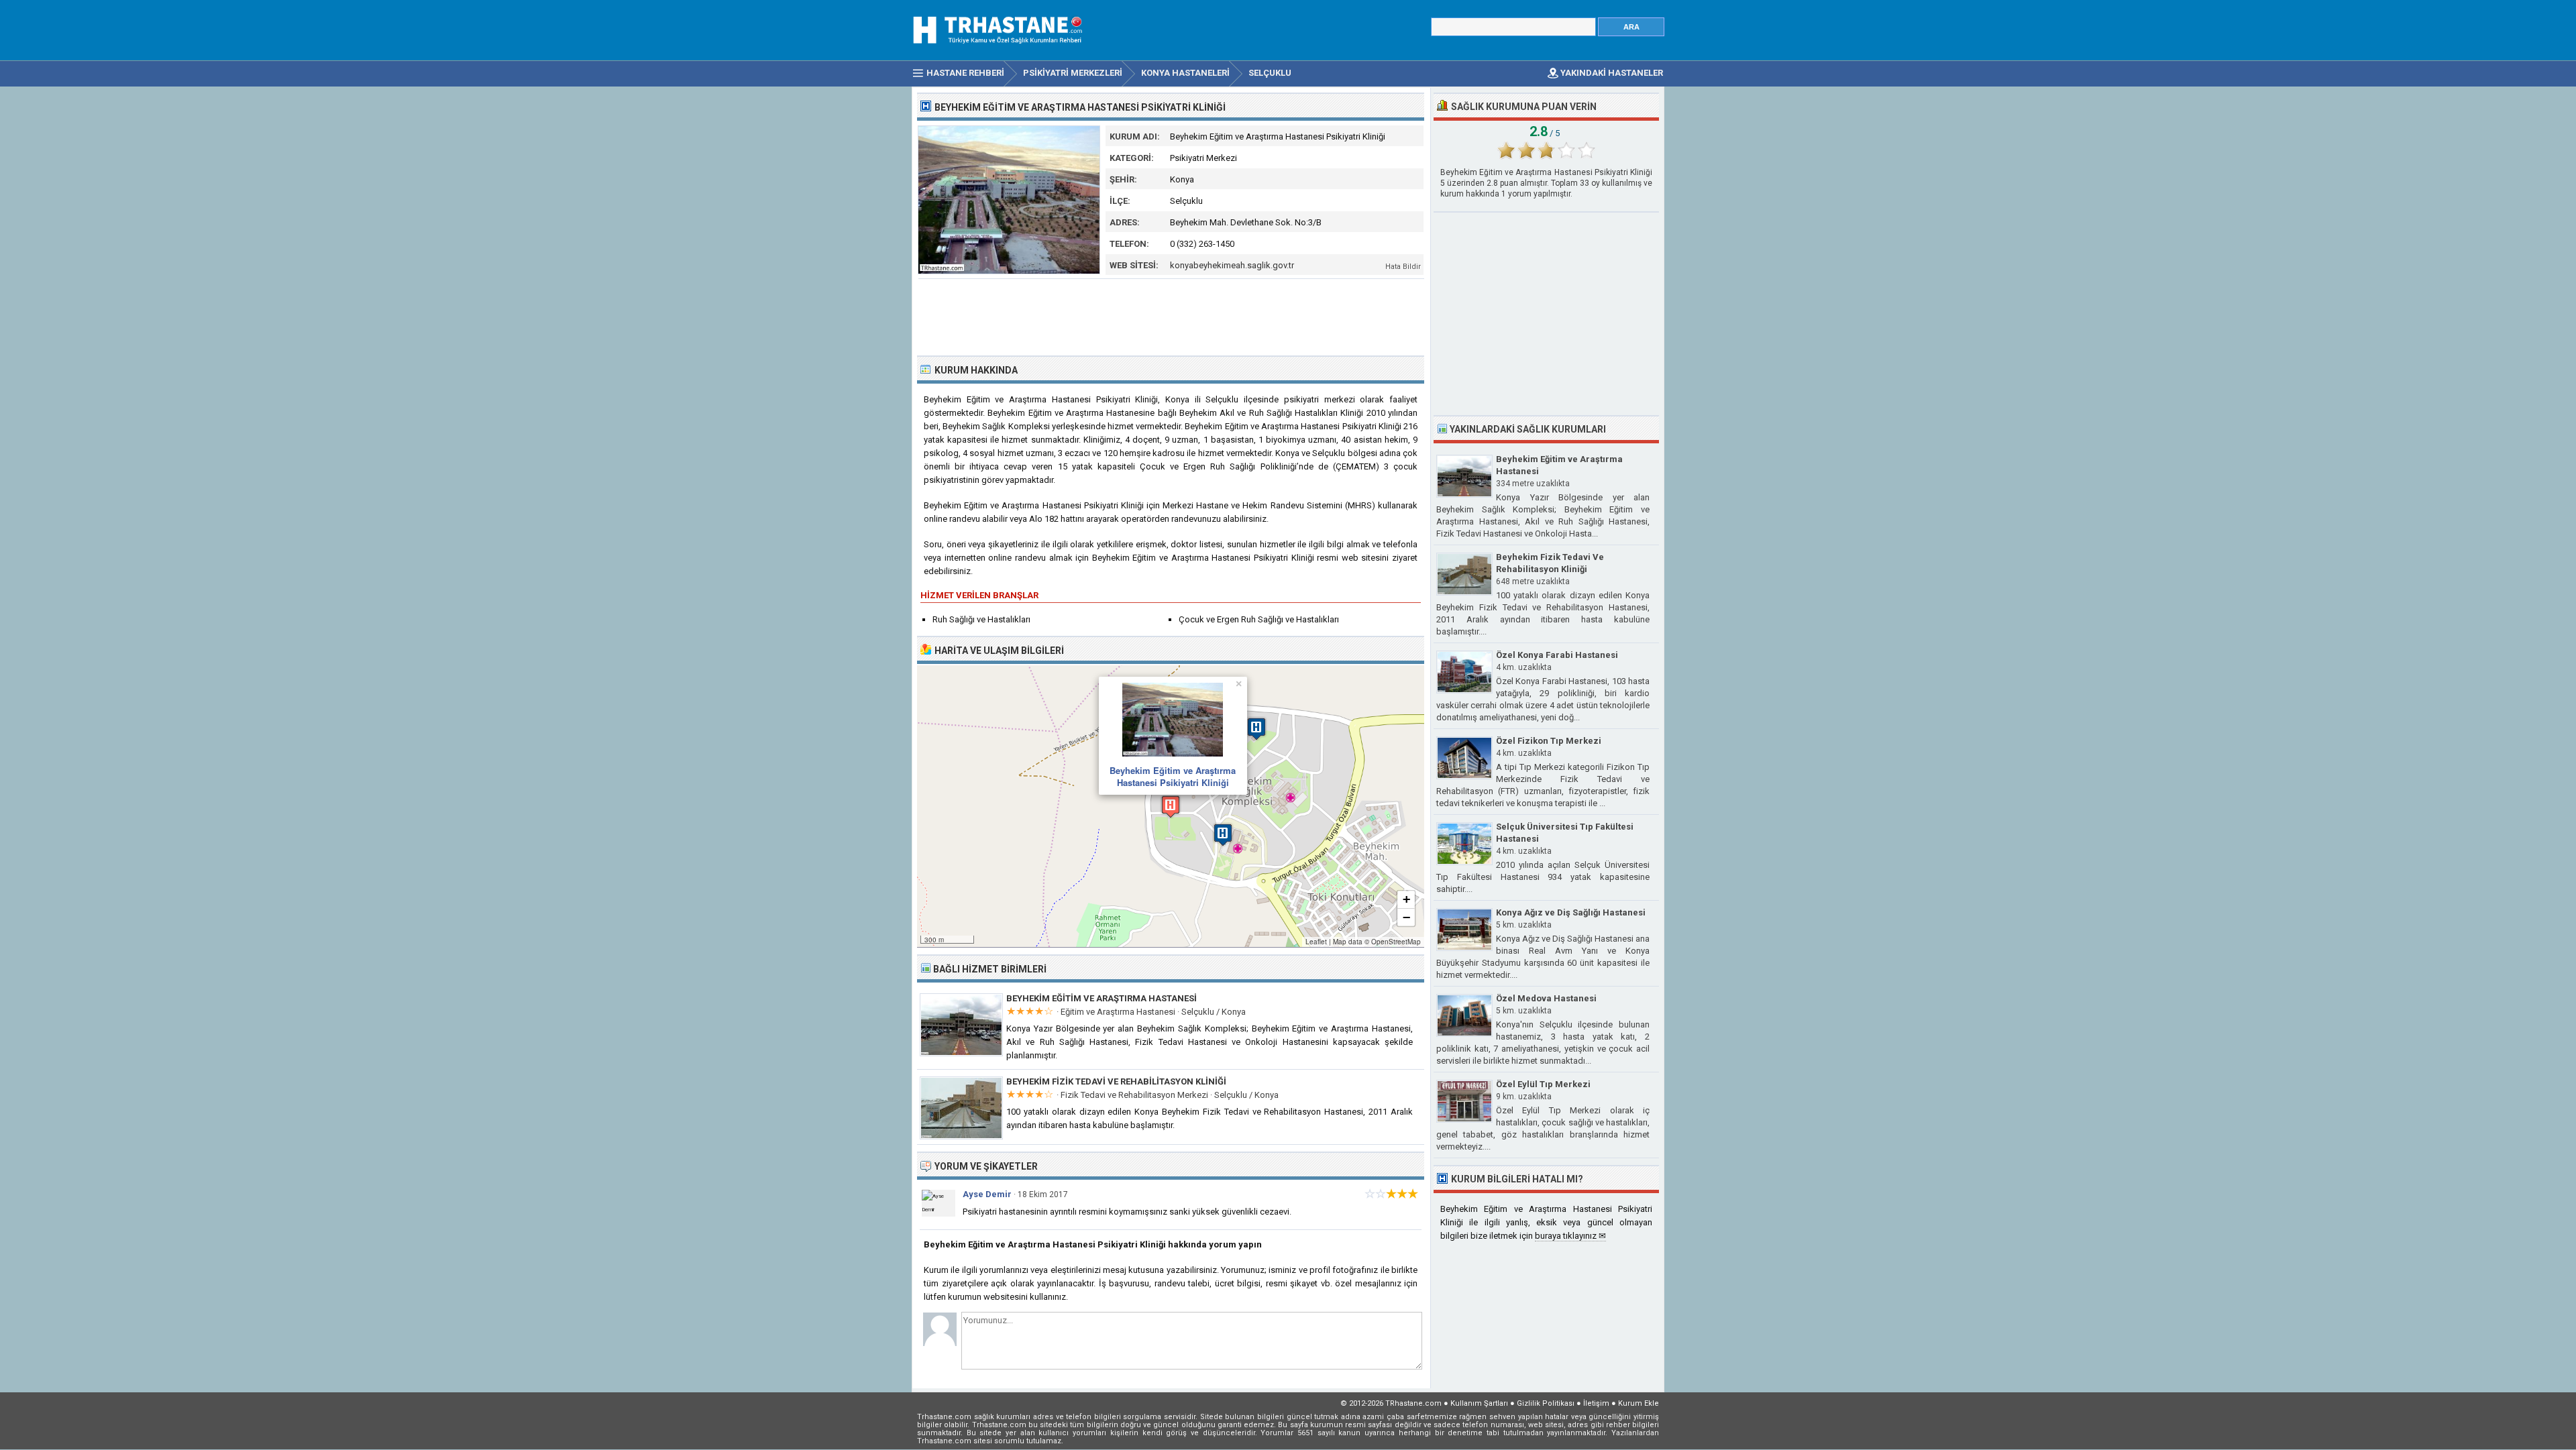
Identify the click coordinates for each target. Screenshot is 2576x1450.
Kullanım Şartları (1479, 1403)
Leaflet (1316, 942)
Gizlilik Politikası (1546, 1403)
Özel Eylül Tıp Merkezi (1543, 1084)
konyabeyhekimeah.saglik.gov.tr (1232, 265)
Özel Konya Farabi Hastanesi (1557, 655)
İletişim (1596, 1403)
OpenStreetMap (1396, 942)
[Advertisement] (1171, 316)
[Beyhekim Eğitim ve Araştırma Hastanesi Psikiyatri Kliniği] (1009, 271)
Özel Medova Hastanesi (1546, 998)
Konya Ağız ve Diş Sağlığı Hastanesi (1571, 912)
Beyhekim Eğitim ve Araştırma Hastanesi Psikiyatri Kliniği (1173, 776)
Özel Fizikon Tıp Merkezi (1549, 741)
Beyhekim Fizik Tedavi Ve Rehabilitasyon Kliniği (1116, 1081)
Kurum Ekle (1639, 1403)
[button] (1171, 806)
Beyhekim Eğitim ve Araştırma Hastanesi (1102, 998)
